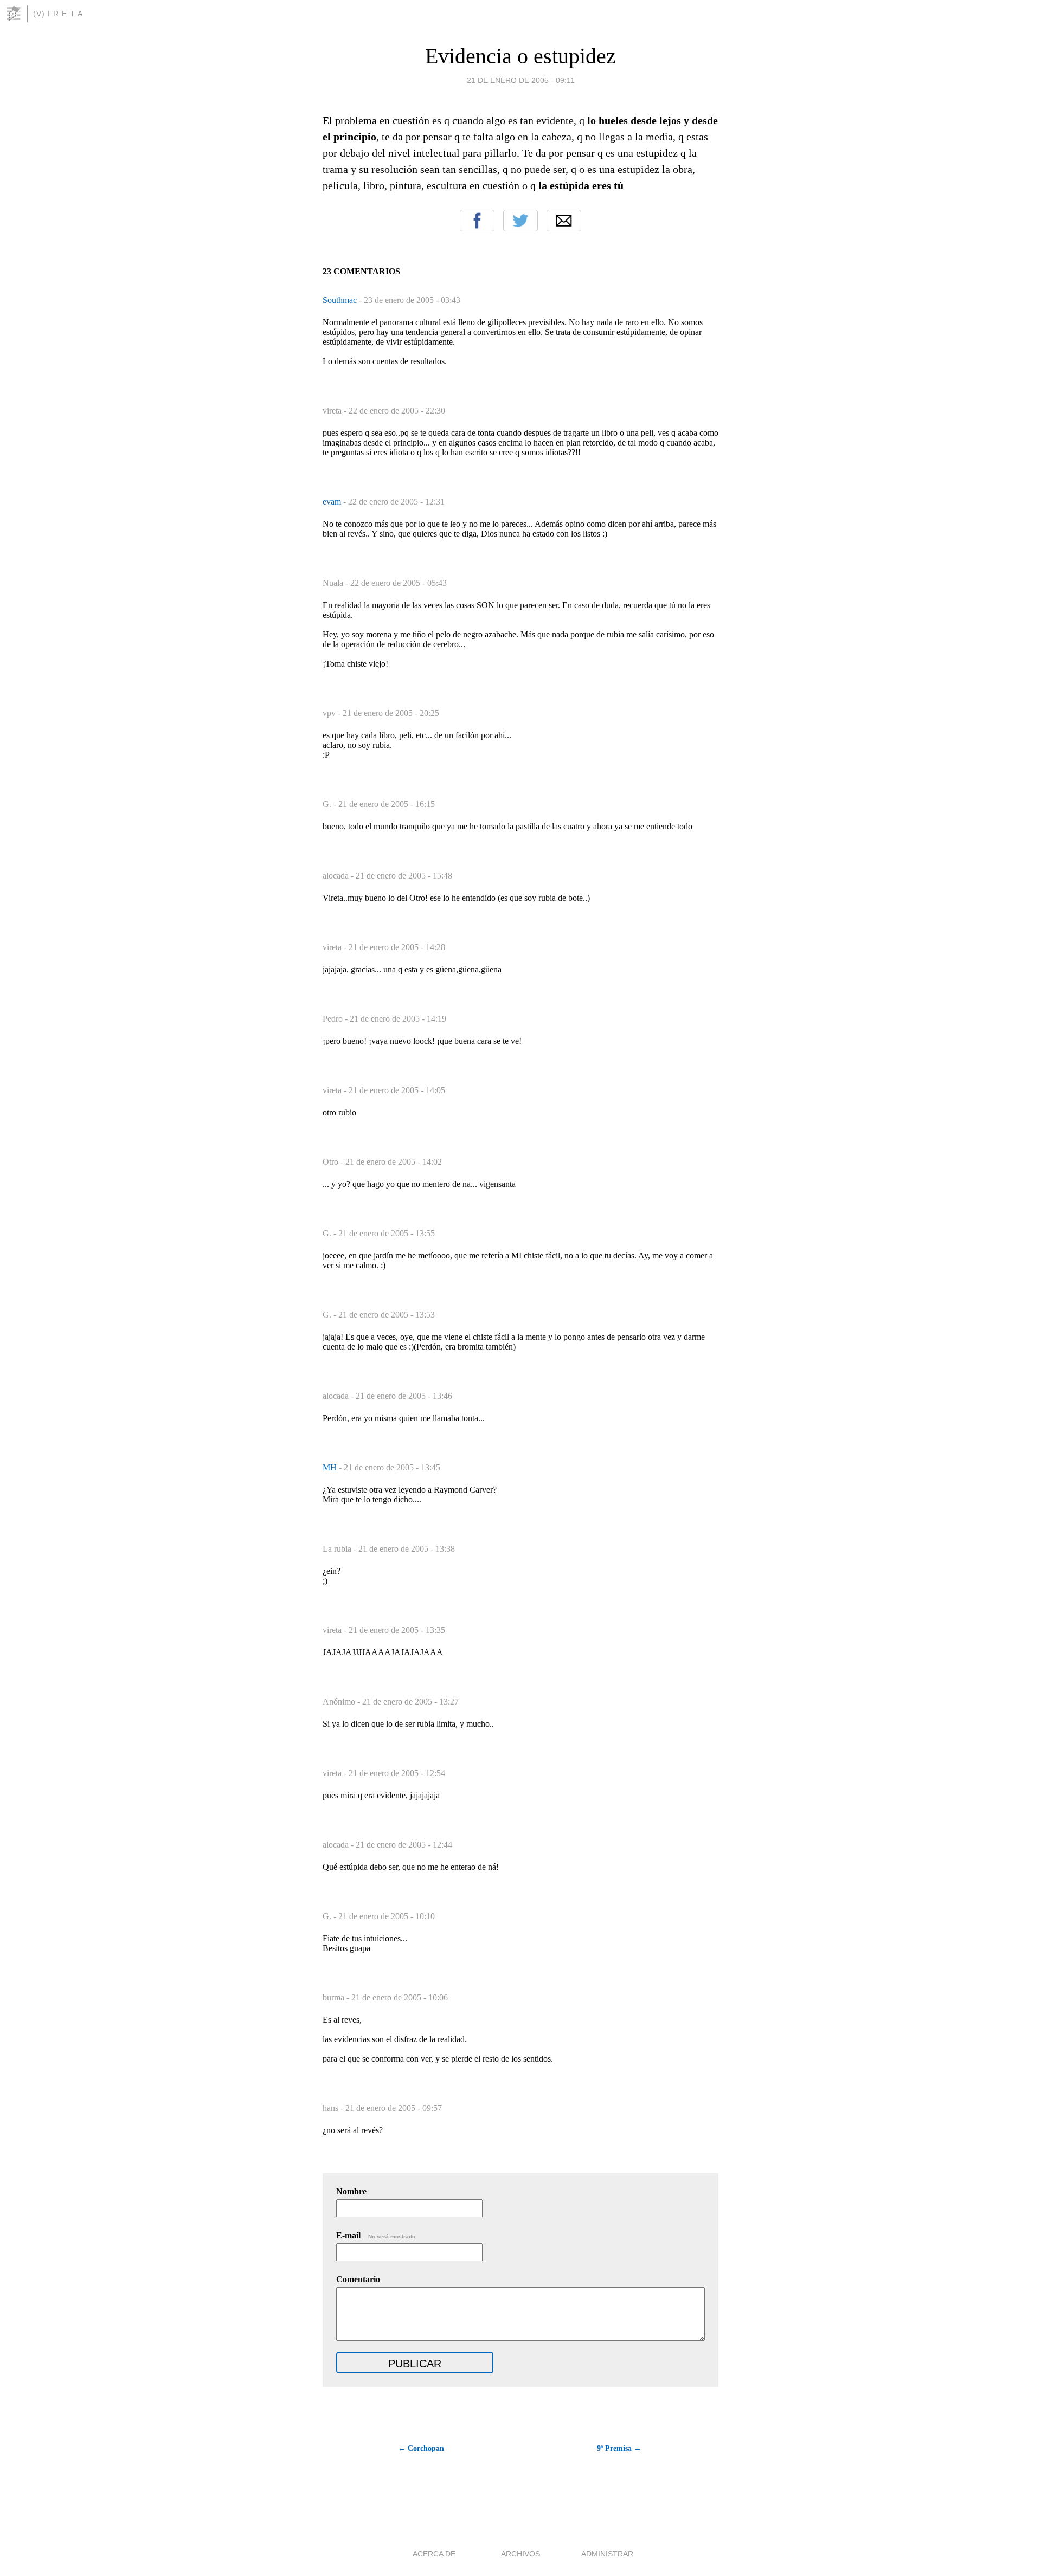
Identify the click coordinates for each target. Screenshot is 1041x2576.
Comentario (358, 2279)
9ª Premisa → (619, 2448)
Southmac (341, 300)
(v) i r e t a (58, 14)
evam (333, 502)
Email (564, 221)
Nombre (351, 2191)
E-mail (377, 2235)
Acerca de (434, 2554)
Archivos (520, 2554)
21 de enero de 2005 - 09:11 (521, 80)
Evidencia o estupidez (520, 56)
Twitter (520, 221)
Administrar (607, 2554)
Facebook (477, 221)
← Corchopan (421, 2448)
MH (331, 1467)
